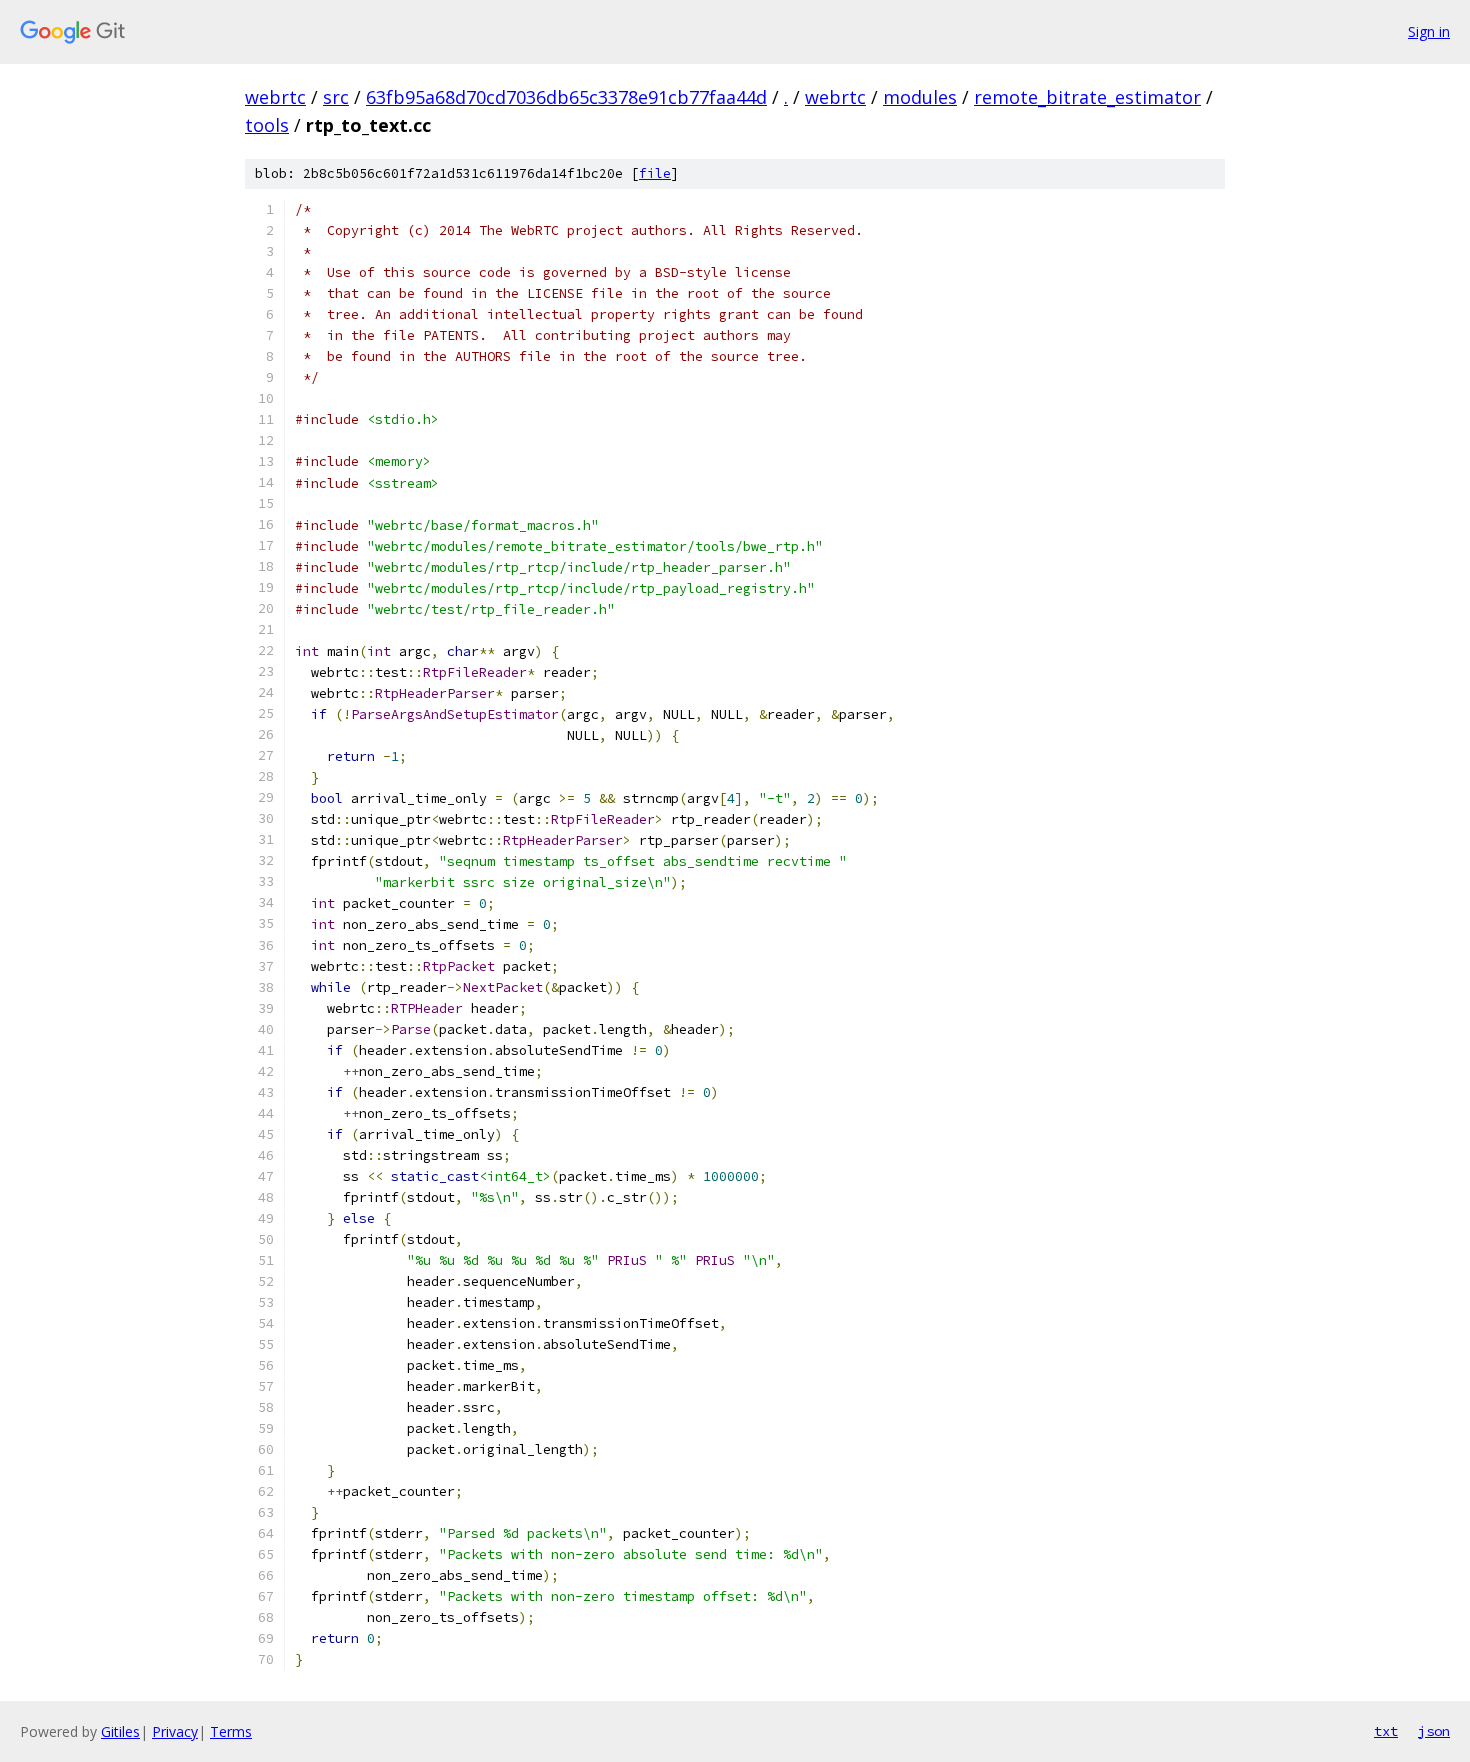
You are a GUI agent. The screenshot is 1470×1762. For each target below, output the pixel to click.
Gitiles (120, 1731)
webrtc (275, 97)
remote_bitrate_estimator (1087, 97)
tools (267, 125)
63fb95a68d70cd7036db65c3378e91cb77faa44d (566, 97)
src (336, 97)
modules (920, 97)
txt (1386, 1731)
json (1434, 1731)
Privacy (175, 1731)
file (655, 173)
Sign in (1429, 31)
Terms (231, 1731)
